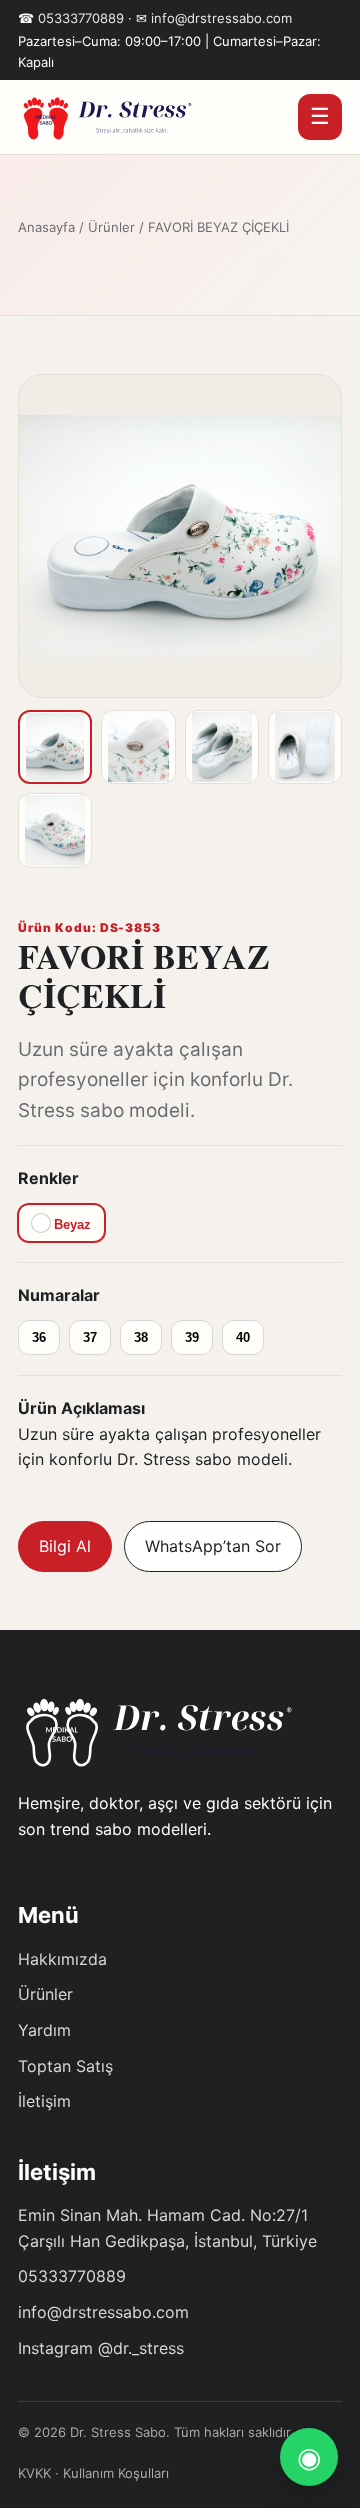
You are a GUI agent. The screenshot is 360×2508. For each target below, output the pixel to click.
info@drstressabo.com (221, 18)
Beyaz (70, 1224)
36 (39, 1337)
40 (243, 1337)
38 (141, 1337)
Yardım (44, 2030)
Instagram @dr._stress (101, 2348)
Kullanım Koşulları (116, 2473)
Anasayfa (46, 227)
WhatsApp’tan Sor (213, 1546)
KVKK (34, 2473)
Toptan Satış (65, 2066)
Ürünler (111, 227)
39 (192, 1337)
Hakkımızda (62, 1959)
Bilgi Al (65, 1546)
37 (90, 1337)
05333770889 (81, 18)
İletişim (44, 2101)
